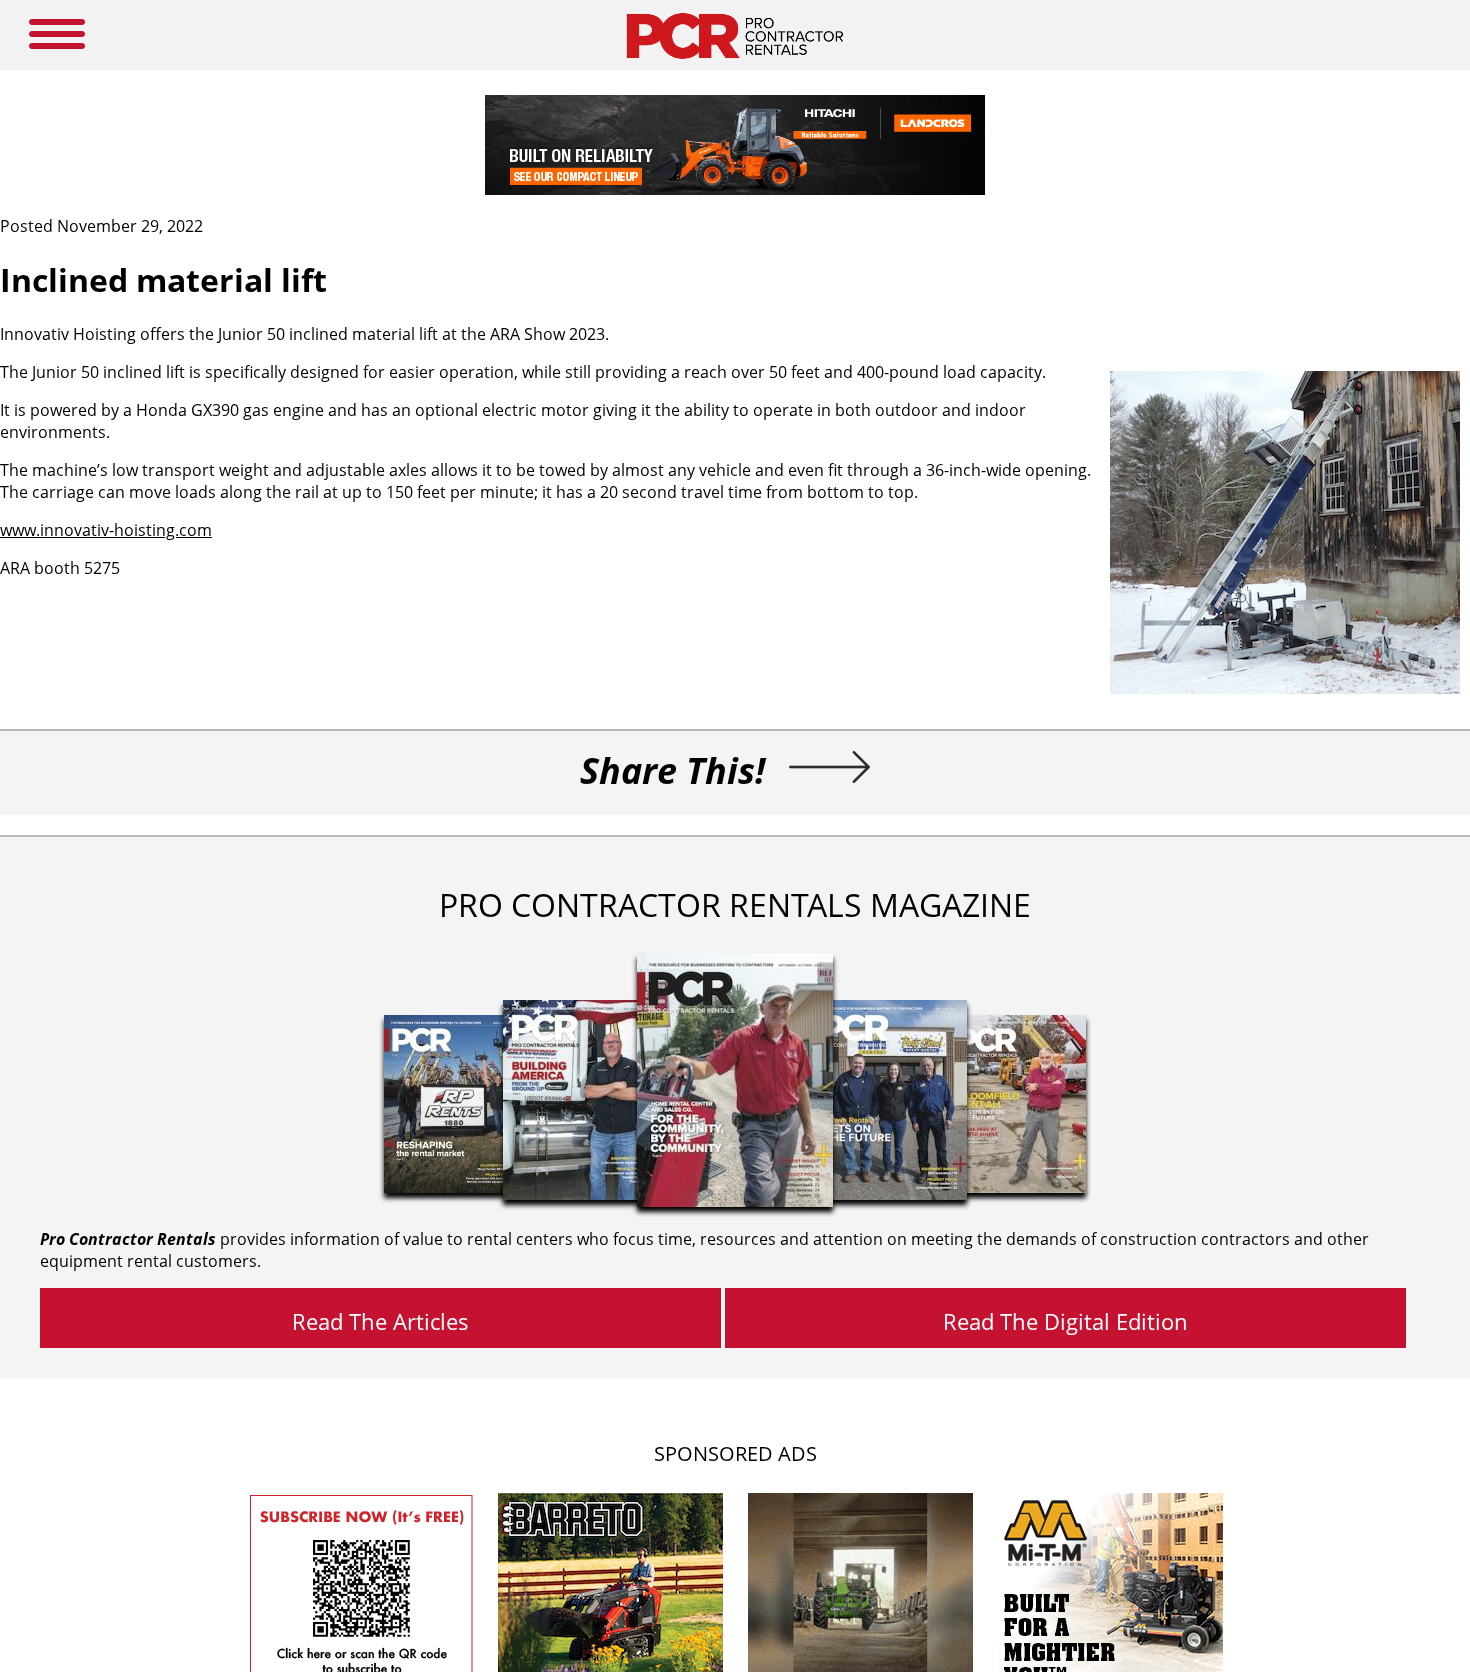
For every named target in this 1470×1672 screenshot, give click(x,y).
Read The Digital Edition (1065, 1321)
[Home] (734, 64)
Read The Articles (380, 1321)
